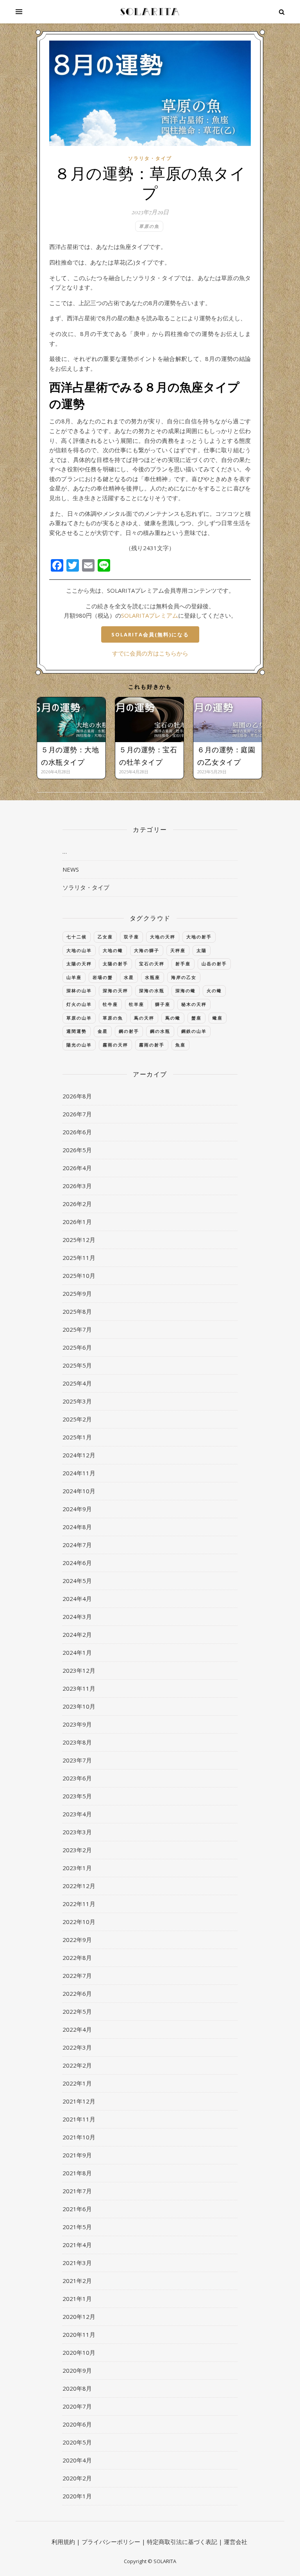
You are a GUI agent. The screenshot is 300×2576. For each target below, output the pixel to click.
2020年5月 (77, 2442)
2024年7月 (77, 1545)
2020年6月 (77, 2424)
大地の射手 (199, 937)
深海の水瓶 (152, 990)
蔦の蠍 (173, 1018)
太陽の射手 (115, 964)
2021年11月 (79, 2119)
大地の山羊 (79, 950)
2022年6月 (77, 1993)
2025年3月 (77, 1401)
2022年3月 (77, 2047)
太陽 (202, 950)
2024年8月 (77, 1527)
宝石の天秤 (152, 964)
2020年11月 (79, 2334)
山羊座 (74, 977)
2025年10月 (79, 1276)
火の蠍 (214, 990)
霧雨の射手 (152, 1045)
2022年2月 (77, 2065)
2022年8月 (77, 1958)
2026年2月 (77, 1204)
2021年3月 (77, 2263)
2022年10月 (79, 1922)
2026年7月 (77, 1114)
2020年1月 (77, 2496)
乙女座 (105, 937)
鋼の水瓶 (160, 1031)
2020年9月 (77, 2370)
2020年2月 (77, 2478)
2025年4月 (77, 1383)
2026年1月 (77, 1222)
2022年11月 (79, 1904)
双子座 (131, 937)
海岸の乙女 (184, 977)
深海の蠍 (186, 990)
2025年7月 (77, 1329)
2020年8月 (77, 2388)
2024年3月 (77, 1617)
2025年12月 (79, 1240)
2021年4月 (77, 2245)
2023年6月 (77, 1778)
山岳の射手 (214, 964)
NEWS (71, 869)
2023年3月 (77, 1832)
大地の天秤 (163, 937)
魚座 (180, 1045)
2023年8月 (77, 1742)
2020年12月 (79, 2317)
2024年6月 (77, 1563)
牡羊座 (137, 1004)
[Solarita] (150, 12)
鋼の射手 (129, 1031)
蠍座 (218, 1018)
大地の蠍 (113, 950)
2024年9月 (77, 1509)
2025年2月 (77, 1419)
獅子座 (163, 1004)
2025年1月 (77, 1437)
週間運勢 (77, 1031)
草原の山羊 (79, 1018)
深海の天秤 (115, 990)
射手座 (183, 964)
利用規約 (63, 2542)
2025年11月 (79, 1258)
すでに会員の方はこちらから (150, 653)
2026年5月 (77, 1150)
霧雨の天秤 (115, 1045)
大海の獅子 (147, 950)
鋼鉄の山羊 (194, 1031)
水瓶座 (153, 977)
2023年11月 (79, 1688)
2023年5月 (77, 1796)
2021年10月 (79, 2137)
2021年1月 (77, 2299)
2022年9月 (77, 1940)
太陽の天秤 (79, 964)
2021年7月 (77, 2191)
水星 (129, 977)
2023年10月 (79, 1706)
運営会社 (236, 2542)
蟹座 (196, 1018)
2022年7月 (77, 1976)
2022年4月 (77, 2029)
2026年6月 (77, 1132)
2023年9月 (77, 1724)
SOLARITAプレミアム (150, 615)
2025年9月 (77, 1293)
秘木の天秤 (194, 1004)
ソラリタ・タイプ (150, 158)
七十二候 (77, 937)
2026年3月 (77, 1186)
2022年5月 (77, 2011)
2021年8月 (77, 2173)
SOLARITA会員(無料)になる (150, 634)
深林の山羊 (79, 990)
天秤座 (178, 950)
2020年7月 (77, 2406)
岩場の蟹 (103, 977)
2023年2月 (77, 1850)
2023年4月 (77, 1814)
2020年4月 (77, 2460)
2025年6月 (77, 1347)
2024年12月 (79, 1455)
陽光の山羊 (79, 1045)
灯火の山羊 (79, 1004)
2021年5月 (77, 2227)
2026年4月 (77, 1168)
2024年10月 (79, 1491)
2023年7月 (77, 1760)
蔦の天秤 (144, 1018)
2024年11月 (79, 1473)
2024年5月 (77, 1581)
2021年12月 (79, 2101)
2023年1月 (77, 1868)
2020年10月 (79, 2352)
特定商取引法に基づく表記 (182, 2542)
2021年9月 (77, 2155)
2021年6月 (77, 2209)
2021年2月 (77, 2281)
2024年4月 (77, 1599)
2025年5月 (77, 1365)
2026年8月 (77, 1096)
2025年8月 (77, 1311)
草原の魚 (149, 226)
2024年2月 (77, 1634)
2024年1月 (77, 1652)
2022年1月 (77, 2083)
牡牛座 (110, 1004)
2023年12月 (79, 1670)
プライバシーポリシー (111, 2542)
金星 (103, 1031)
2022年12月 (79, 1886)
